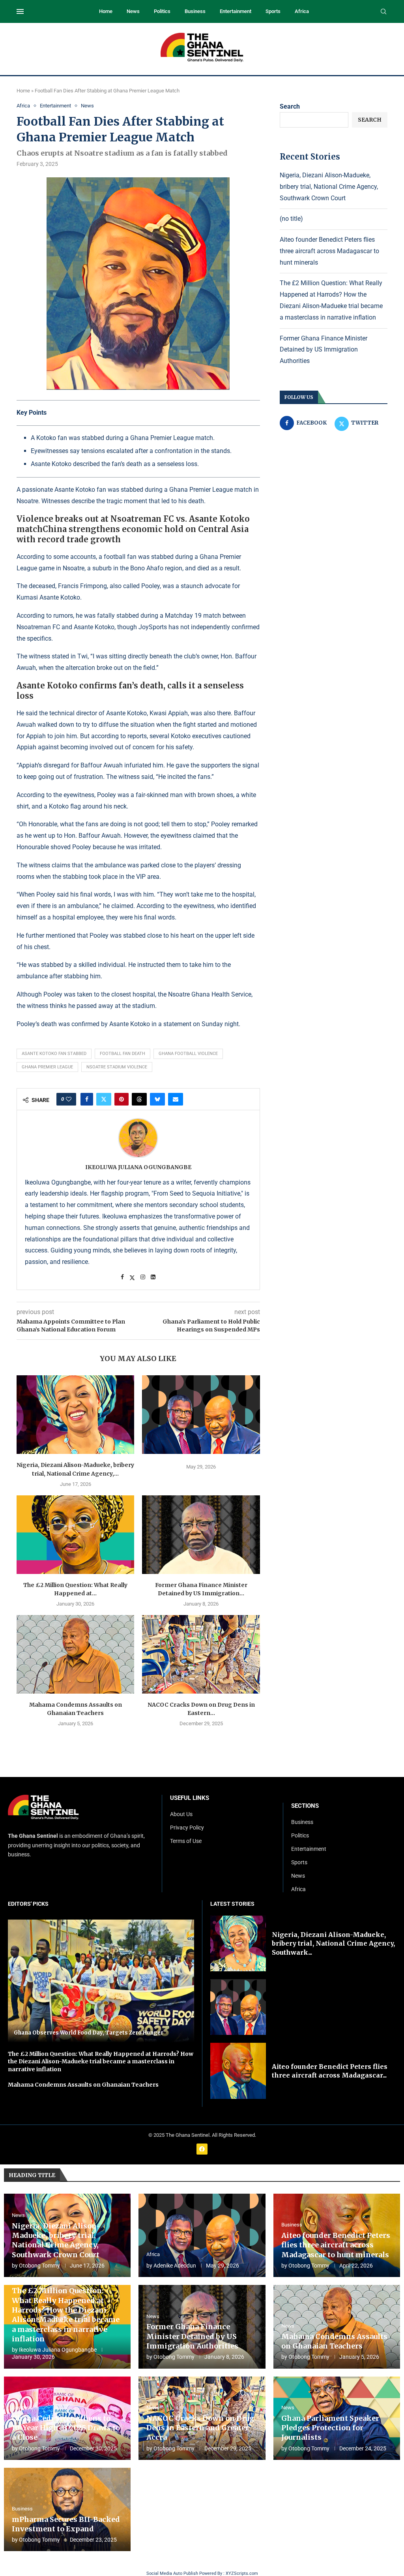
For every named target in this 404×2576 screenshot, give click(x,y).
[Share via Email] (176, 1099)
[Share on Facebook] (87, 1099)
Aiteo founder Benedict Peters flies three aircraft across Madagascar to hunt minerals (329, 251)
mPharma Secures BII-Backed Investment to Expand (66, 2524)
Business (195, 11)
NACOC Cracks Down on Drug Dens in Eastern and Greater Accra (200, 2428)
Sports (273, 11)
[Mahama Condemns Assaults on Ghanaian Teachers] (75, 1654)
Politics (162, 11)
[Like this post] (69, 1099)
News (133, 11)
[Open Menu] (20, 11)
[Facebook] (202, 2149)
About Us (181, 1814)
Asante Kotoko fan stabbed (54, 1054)
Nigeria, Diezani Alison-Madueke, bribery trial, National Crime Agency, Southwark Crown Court (329, 187)
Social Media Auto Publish (172, 2573)
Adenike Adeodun (175, 2266)
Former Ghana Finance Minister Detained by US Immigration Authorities (324, 350)
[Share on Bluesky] (157, 1099)
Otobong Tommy (39, 2266)
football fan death (123, 1054)
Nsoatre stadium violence (117, 1067)
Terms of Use (186, 1841)
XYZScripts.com (242, 2573)
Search (290, 106)
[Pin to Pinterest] (122, 1099)
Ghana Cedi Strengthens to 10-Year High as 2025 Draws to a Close (66, 2428)
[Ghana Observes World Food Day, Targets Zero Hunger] (101, 1981)
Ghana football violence (188, 1054)
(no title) (291, 219)
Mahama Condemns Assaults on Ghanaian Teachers (83, 2085)
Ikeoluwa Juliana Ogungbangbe (138, 1167)
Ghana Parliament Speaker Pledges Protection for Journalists (330, 2428)
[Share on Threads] (139, 1099)
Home (106, 11)
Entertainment (236, 11)
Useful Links (190, 1798)
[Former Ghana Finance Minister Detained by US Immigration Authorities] (201, 1535)
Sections (305, 1806)
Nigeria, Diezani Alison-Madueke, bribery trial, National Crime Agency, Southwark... (333, 1943)
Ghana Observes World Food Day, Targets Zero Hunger (89, 2033)
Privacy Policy (187, 1828)
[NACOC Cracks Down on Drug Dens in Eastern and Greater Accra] (201, 1654)
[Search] (383, 12)
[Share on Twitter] (104, 1099)
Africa (302, 11)
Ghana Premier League (47, 1067)
